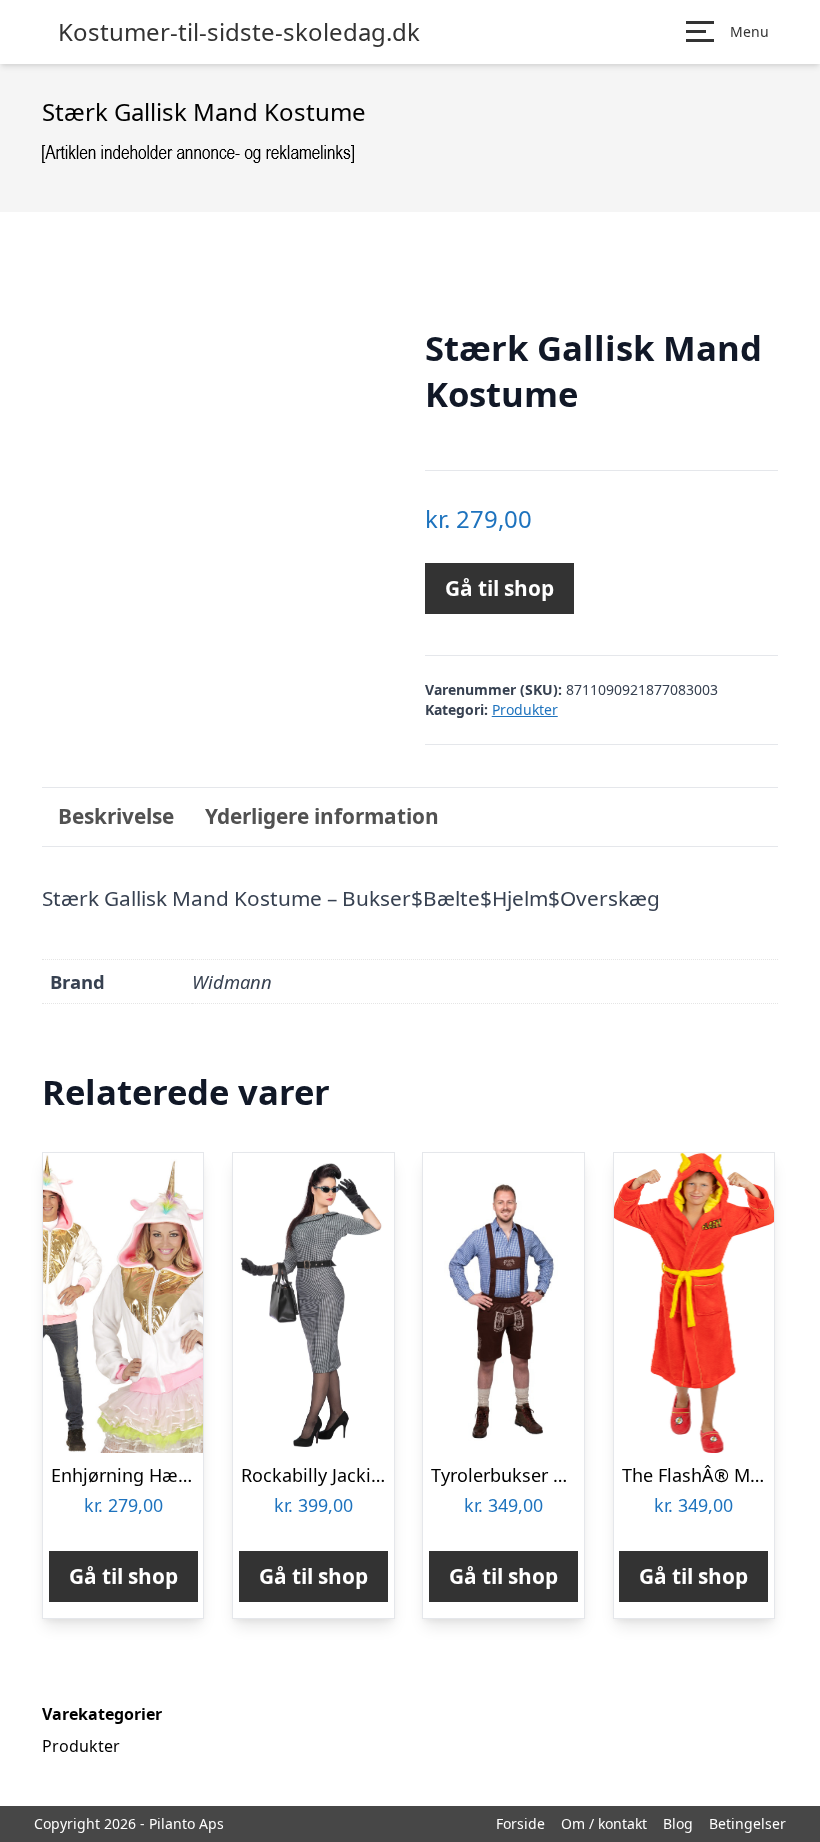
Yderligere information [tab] (322, 816)
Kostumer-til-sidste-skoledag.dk (239, 32)
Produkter (525, 709)
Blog (678, 1823)
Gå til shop (499, 588)
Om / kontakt (604, 1823)
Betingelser (747, 1823)
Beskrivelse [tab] (116, 816)
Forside (520, 1823)
